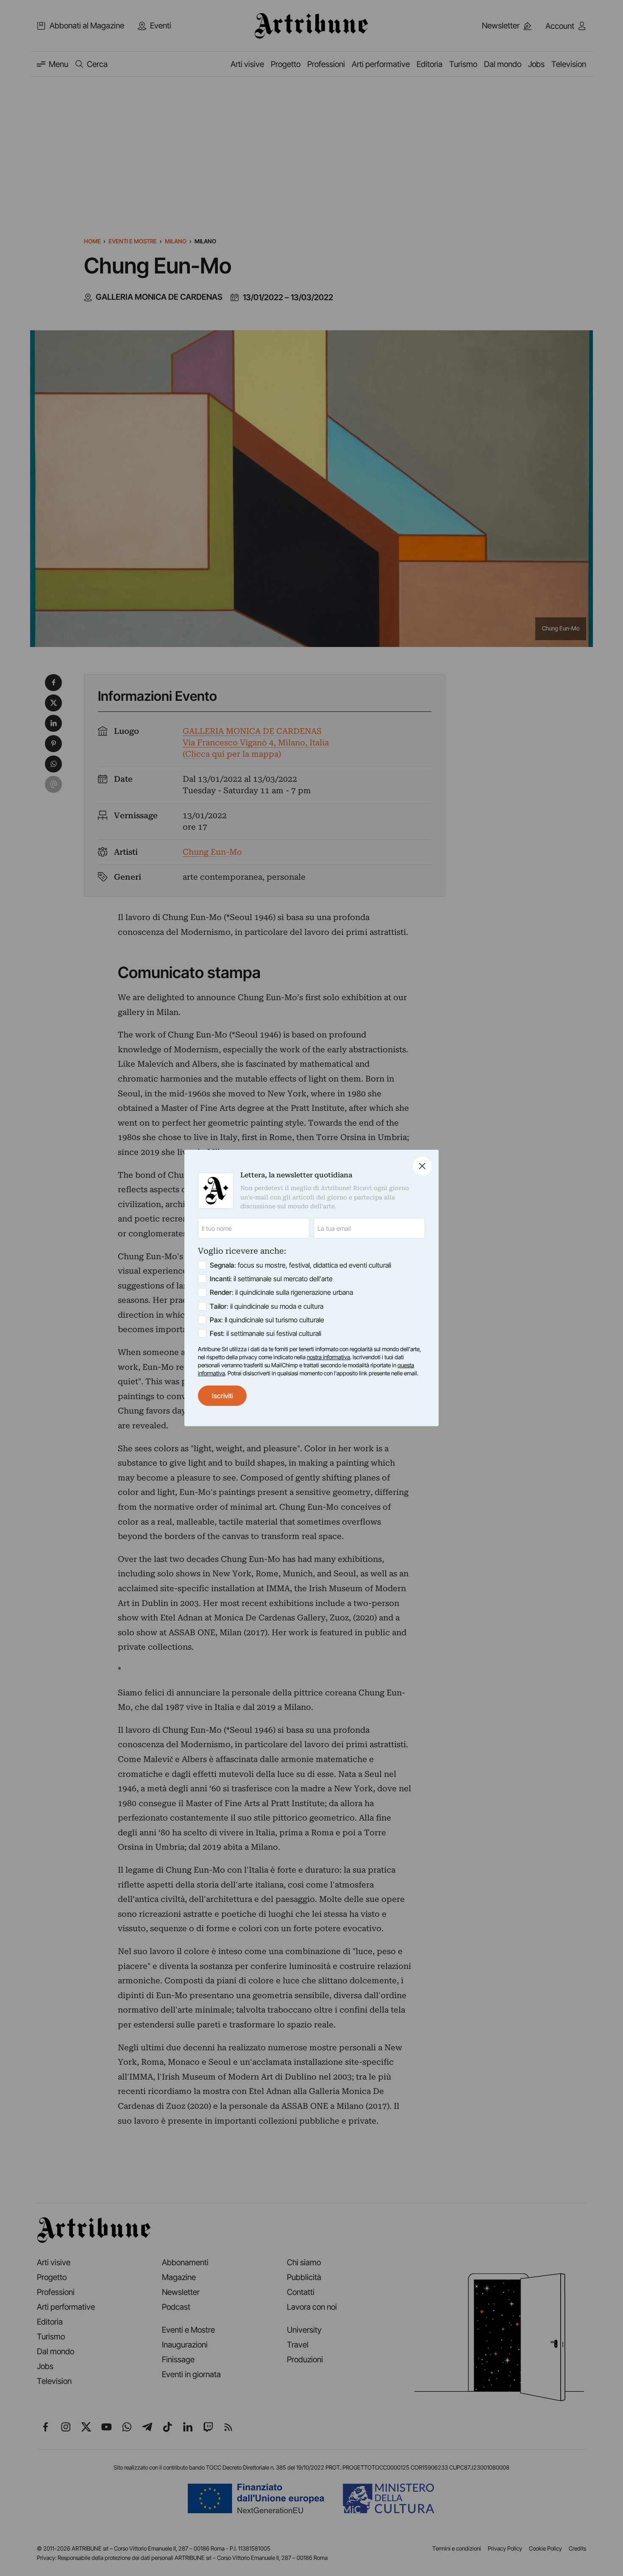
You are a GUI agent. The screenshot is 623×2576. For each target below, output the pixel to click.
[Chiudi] (422, 1166)
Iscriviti (222, 1396)
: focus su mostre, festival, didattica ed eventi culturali (300, 1265)
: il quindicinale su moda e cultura (267, 1306)
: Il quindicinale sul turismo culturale (267, 1320)
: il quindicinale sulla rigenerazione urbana (281, 1292)
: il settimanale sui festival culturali (266, 1333)
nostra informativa (328, 1357)
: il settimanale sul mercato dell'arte (271, 1279)
